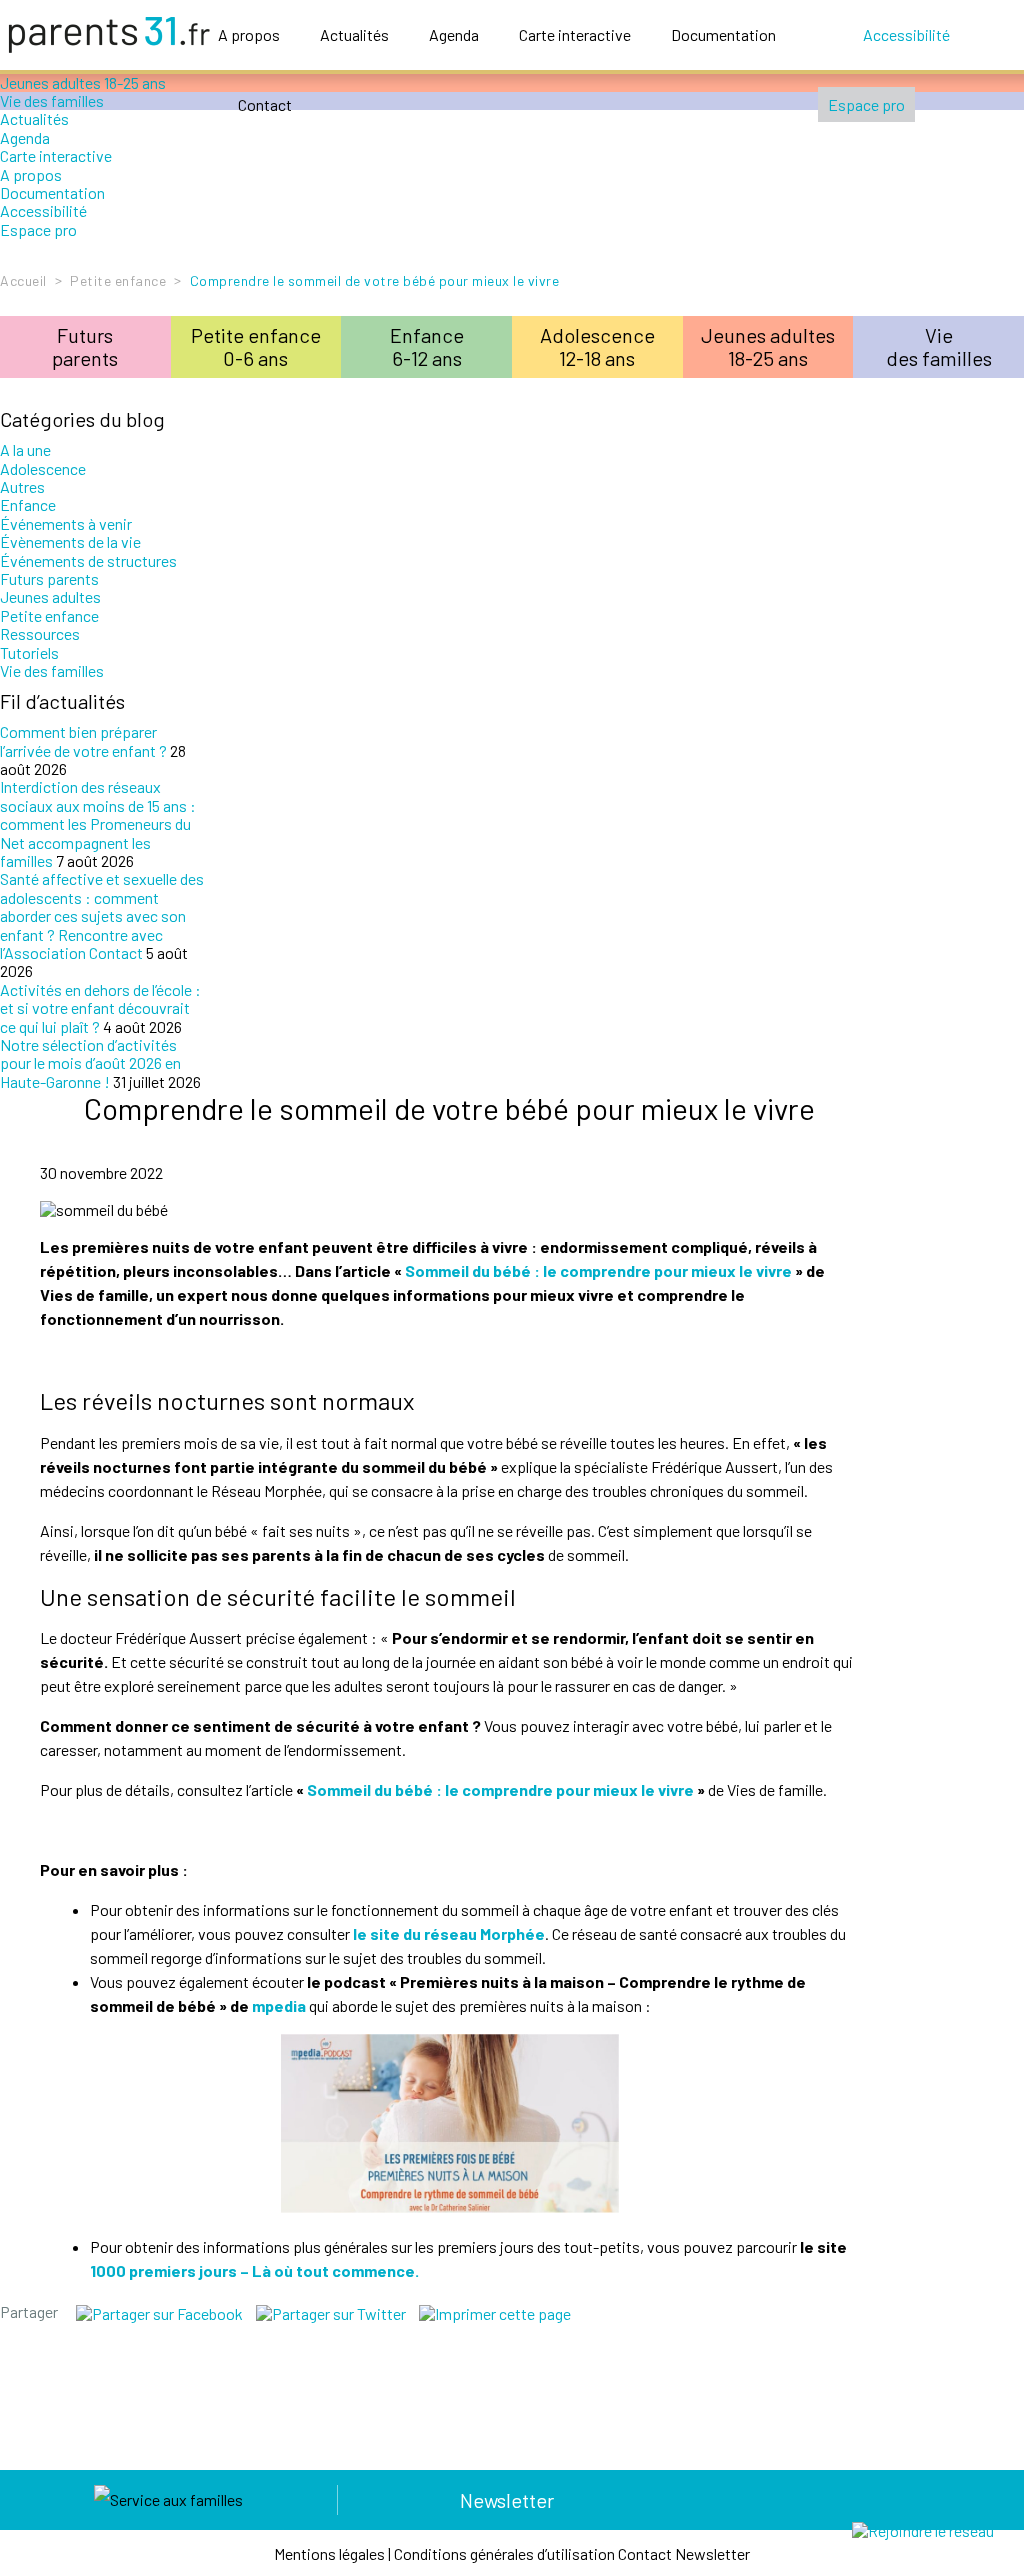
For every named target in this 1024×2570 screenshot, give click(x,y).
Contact (265, 104)
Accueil (23, 280)
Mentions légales (329, 2553)
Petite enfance (118, 280)
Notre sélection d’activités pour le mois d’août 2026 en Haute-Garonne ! (90, 1063)
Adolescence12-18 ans (597, 346)
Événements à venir (66, 523)
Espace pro (866, 104)
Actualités (354, 34)
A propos (249, 34)
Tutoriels (29, 652)
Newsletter (507, 2500)
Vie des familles (52, 670)
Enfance (28, 504)
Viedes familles (939, 346)
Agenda (454, 34)
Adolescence (43, 468)
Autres (22, 486)
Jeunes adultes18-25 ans (768, 346)
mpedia (279, 2005)
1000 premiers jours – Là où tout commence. (254, 2270)
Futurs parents (49, 578)
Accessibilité (906, 34)
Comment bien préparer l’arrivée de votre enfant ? (83, 740)
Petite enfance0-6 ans (256, 346)
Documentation (723, 34)
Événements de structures (88, 560)
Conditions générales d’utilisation (504, 2553)
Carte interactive (575, 34)
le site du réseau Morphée (449, 1933)
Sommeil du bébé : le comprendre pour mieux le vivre (598, 1270)
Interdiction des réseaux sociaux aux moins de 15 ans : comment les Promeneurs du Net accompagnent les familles (98, 823)
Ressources (40, 633)
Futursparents (85, 346)
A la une (25, 449)
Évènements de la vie (70, 541)
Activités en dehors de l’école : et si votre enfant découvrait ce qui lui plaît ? (100, 1008)
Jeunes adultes (50, 596)
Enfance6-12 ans (427, 346)
